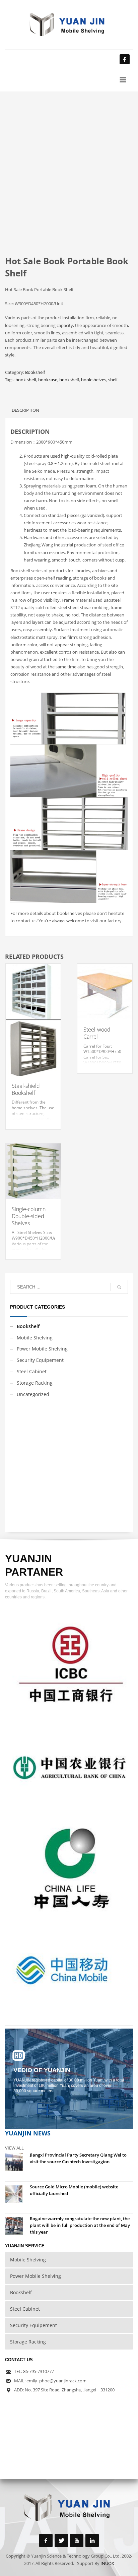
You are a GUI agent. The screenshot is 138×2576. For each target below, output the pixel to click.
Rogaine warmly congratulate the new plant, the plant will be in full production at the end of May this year (80, 2225)
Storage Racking (35, 1383)
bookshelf (69, 380)
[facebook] (125, 59)
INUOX (107, 2563)
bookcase (48, 380)
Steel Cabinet (32, 1371)
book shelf (26, 380)
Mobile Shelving (35, 1338)
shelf (113, 380)
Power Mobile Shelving (42, 1349)
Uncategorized (33, 1394)
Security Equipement (40, 1360)
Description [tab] (25, 410)
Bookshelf (35, 372)
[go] (119, 1287)
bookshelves (94, 380)
